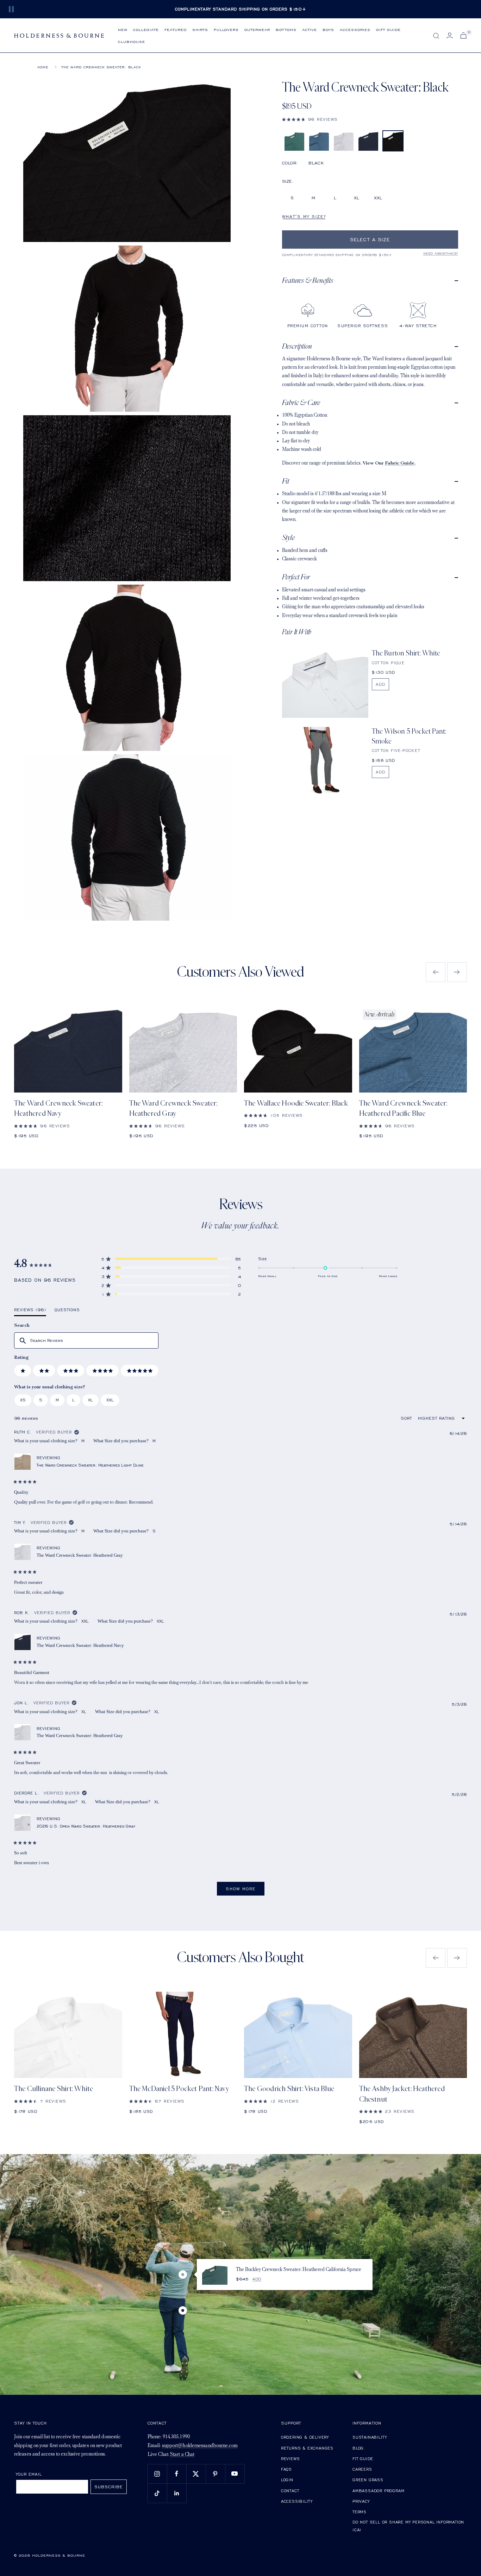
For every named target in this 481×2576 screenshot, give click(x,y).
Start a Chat (182, 2455)
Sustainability (370, 2437)
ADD (380, 684)
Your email (29, 2474)
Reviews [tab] (30, 1311)
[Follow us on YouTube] (235, 2474)
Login (287, 2480)
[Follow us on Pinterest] (215, 2474)
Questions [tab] (67, 1311)
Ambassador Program (378, 2491)
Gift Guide (388, 29)
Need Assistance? (441, 253)
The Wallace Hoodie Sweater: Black (296, 1103)
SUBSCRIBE (109, 2487)
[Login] (450, 35)
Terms (360, 2512)
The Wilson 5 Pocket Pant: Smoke (409, 736)
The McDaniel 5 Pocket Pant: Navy (179, 2089)
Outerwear (257, 29)
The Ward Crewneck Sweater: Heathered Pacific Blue (403, 1108)
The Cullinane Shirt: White (54, 2089)
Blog (358, 2448)
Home (43, 67)
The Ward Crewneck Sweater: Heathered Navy (58, 1108)
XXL (378, 198)
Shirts (200, 29)
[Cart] (463, 35)
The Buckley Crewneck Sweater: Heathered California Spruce (299, 2270)
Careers (362, 2469)
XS (23, 1400)
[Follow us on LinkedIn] (177, 2493)
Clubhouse (132, 41)
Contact (290, 2491)
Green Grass (368, 2480)
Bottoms (286, 29)
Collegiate (146, 29)
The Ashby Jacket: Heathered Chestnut (402, 2094)
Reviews (291, 2459)
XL (357, 198)
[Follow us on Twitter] (196, 2474)
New (123, 29)
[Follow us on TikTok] (157, 2493)
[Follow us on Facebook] (177, 2474)
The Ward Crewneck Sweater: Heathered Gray (173, 1108)
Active (310, 29)
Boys (328, 29)
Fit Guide (363, 2459)
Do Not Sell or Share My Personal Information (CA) (408, 2526)
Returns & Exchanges (307, 2448)
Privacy (361, 2501)
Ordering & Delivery (305, 2437)
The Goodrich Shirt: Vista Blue (289, 2089)
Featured (176, 29)
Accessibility (297, 2501)
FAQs (286, 2469)
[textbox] (86, 1341)
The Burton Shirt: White (406, 653)
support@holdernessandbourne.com (200, 2446)
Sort (407, 1418)
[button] (370, 119)
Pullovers (226, 29)
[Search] (436, 36)
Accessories (355, 29)
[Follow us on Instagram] (157, 2474)
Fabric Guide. (400, 463)
